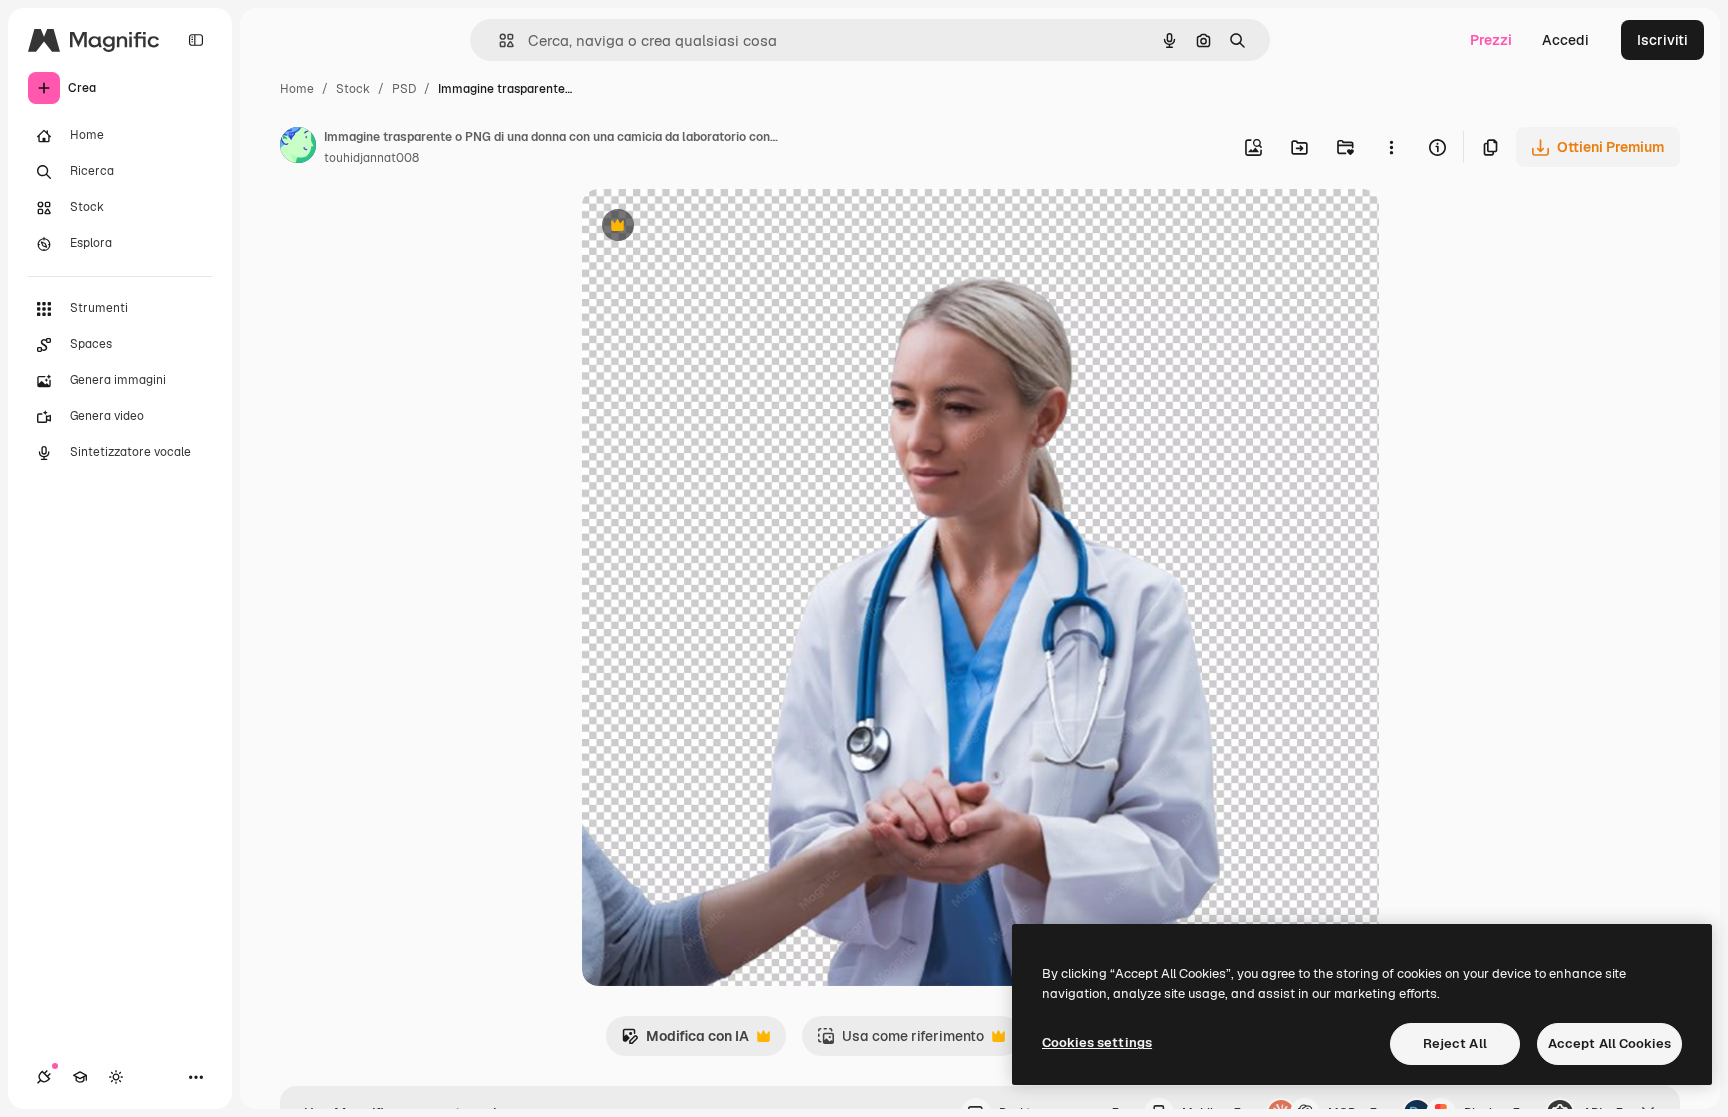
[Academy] (80, 1077)
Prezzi (1491, 40)
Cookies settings (1097, 1042)
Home (297, 89)
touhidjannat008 (371, 158)
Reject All (1455, 1043)
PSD (404, 89)
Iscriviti (1662, 40)
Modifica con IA (685, 1041)
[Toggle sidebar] (196, 40)
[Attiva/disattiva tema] (116, 1077)
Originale (714, 227)
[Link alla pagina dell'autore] (298, 148)
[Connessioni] (44, 1077)
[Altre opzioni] (1391, 147)
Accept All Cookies (1609, 1043)
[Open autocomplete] (498, 40)
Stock (353, 89)
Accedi (1565, 40)
